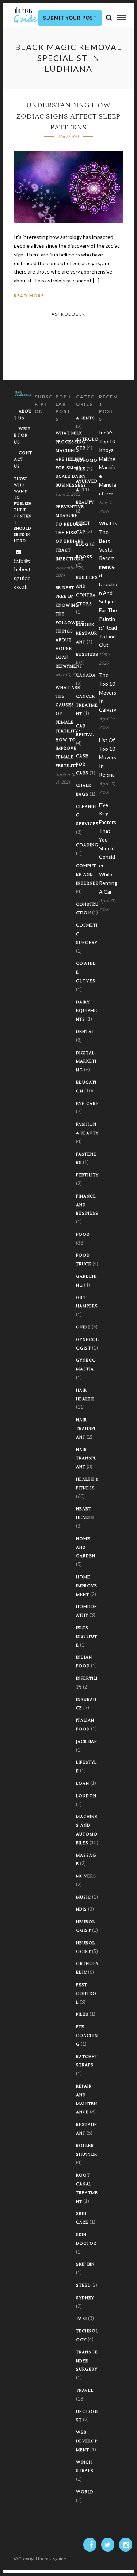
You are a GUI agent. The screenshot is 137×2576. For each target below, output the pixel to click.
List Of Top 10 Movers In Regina (108, 757)
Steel (83, 2285)
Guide (83, 1327)
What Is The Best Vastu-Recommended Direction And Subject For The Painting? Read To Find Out (108, 584)
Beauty (85, 502)
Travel (85, 2391)
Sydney (85, 2298)
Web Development (87, 2441)
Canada (86, 675)
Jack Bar (87, 1742)
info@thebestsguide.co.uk (23, 574)
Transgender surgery (87, 2361)
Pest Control (86, 1994)
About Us (23, 415)
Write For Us (22, 436)
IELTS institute (87, 1637)
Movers (86, 1876)
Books (84, 557)
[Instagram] (126, 2545)
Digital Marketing (86, 1062)
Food (83, 1235)
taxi (81, 2319)
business (87, 655)
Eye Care (87, 1104)
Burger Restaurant (87, 633)
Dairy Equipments (87, 1011)
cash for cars (82, 765)
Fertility (87, 1175)
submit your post (70, 18)
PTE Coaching (87, 2036)
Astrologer (68, 314)
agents (85, 418)
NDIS (81, 1909)
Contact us (23, 460)
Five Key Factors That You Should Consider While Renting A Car (108, 848)
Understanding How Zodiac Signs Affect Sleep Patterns (68, 116)
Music (83, 1897)
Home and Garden (86, 1548)
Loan (83, 1784)
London (86, 1796)
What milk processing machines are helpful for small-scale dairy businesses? (71, 459)
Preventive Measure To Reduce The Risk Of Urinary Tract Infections (70, 533)
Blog (82, 544)
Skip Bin (85, 2264)
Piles (82, 2014)
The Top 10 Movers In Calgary (108, 692)
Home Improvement (87, 1586)
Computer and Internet (87, 875)
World (85, 2492)
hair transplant (86, 1429)
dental (85, 1032)
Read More (29, 296)
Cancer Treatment (87, 705)
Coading (87, 845)
